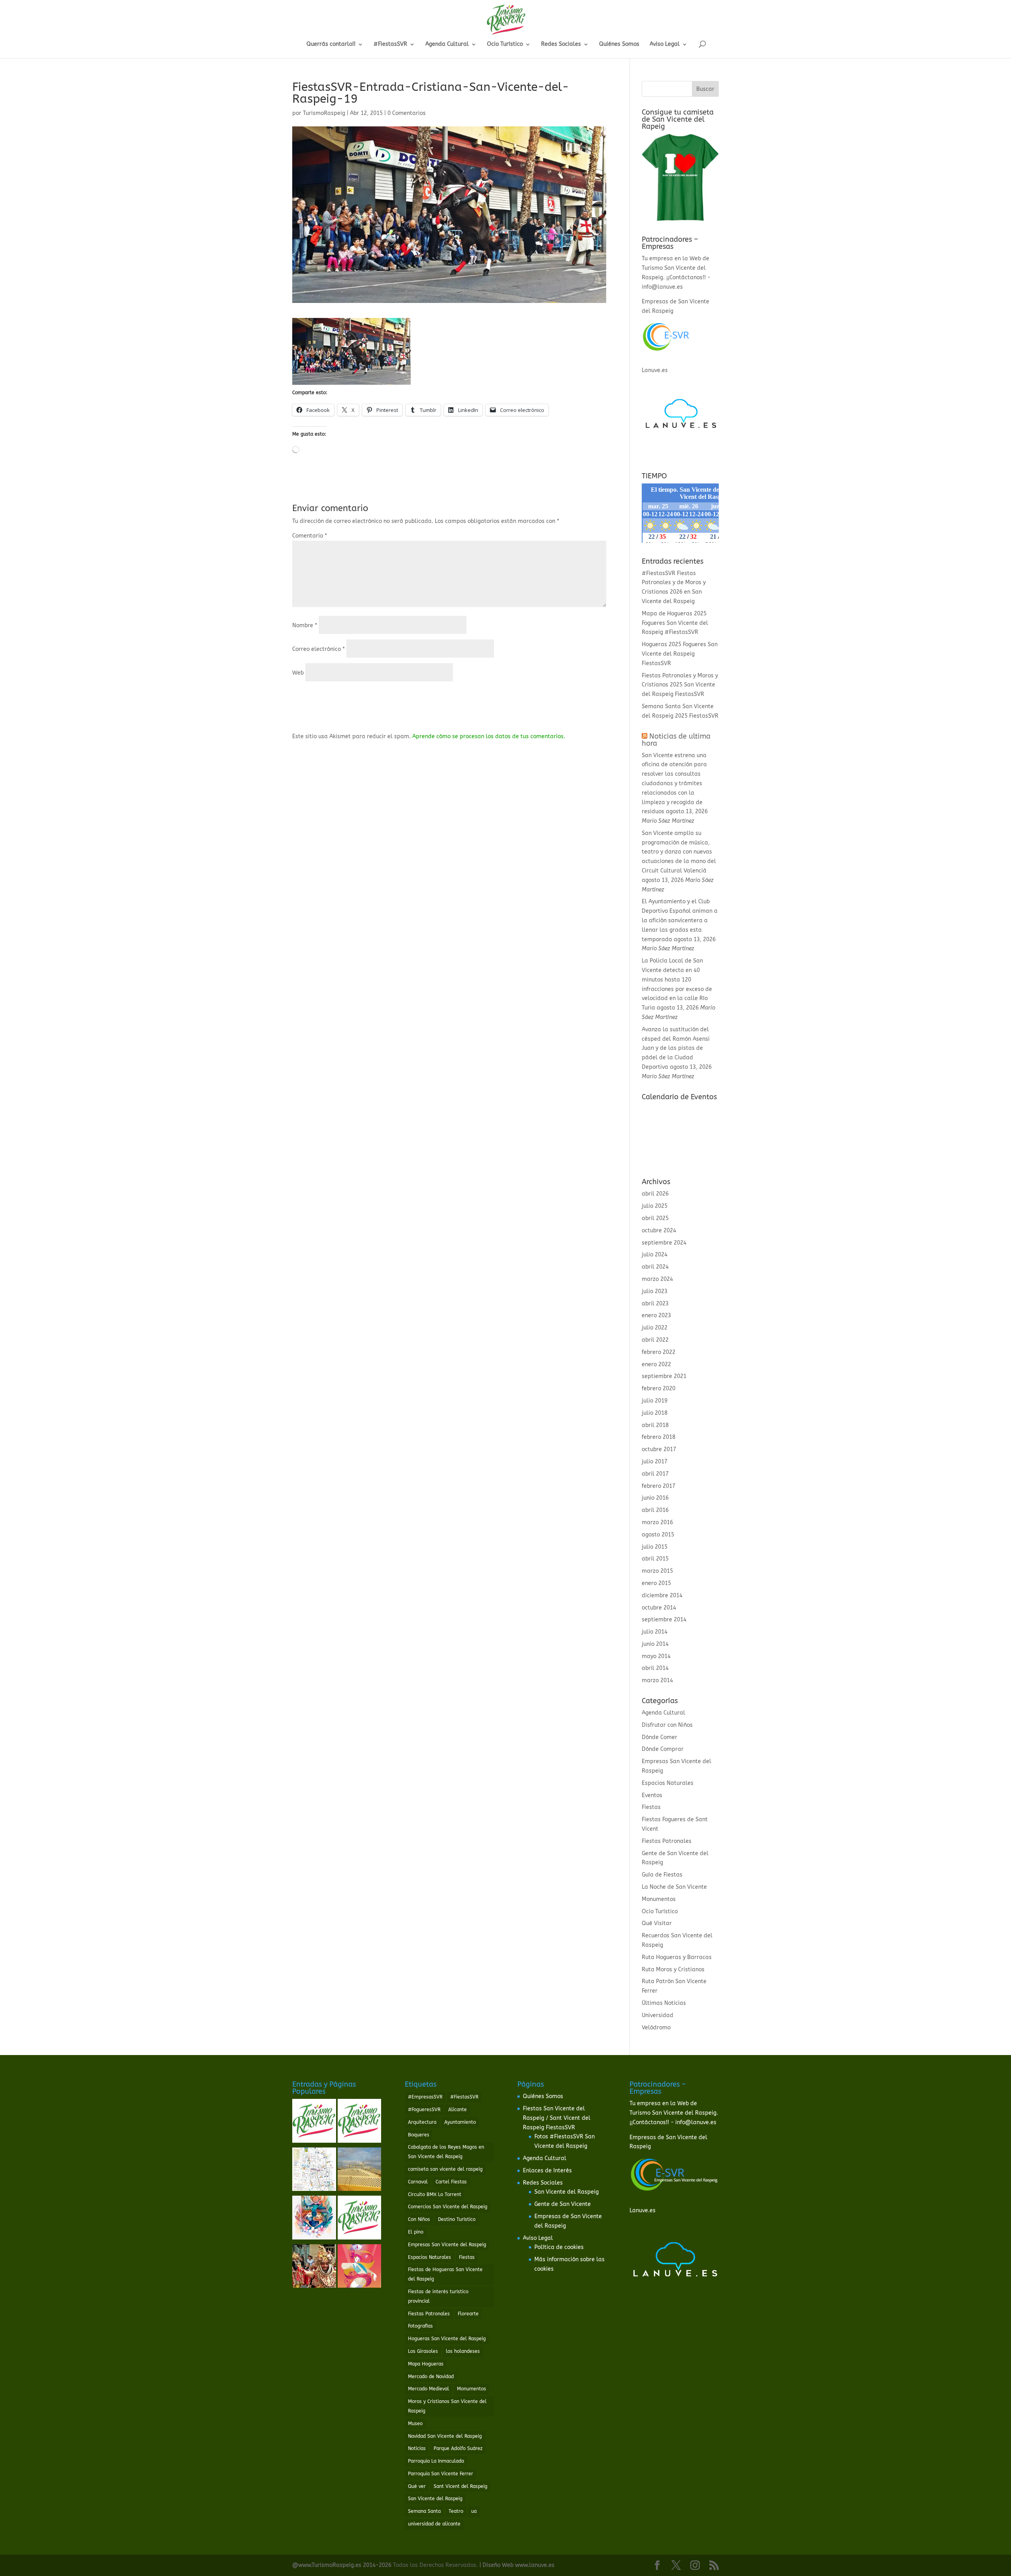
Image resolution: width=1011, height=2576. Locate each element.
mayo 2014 (656, 1656)
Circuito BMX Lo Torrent (435, 2194)
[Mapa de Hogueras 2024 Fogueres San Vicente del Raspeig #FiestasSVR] (314, 2171)
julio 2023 (655, 1291)
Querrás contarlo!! (331, 44)
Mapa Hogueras (426, 2364)
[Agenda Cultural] (360, 2219)
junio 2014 (655, 1644)
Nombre (305, 625)
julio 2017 (655, 1462)
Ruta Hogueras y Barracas (677, 1957)
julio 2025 (655, 1206)
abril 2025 (655, 1218)
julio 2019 (655, 1401)
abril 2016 (655, 1510)
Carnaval (418, 2182)
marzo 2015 (657, 1571)
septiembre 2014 (664, 1620)
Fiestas (651, 1807)
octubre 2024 (659, 1231)
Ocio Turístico (505, 44)
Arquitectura (422, 2122)
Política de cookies (559, 2247)
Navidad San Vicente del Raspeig (445, 2436)
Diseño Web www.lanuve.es (519, 2565)
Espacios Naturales (668, 1783)
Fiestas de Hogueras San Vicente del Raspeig (445, 2274)
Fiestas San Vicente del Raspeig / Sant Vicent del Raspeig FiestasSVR (557, 2118)
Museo (415, 2424)
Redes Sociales (561, 44)
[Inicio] (314, 2122)
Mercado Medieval (428, 2389)
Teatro (456, 2511)
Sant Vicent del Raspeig (460, 2486)
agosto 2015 (658, 1535)
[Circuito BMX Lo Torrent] (360, 2171)
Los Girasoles (423, 2351)
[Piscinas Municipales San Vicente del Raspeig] (360, 2122)
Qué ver (417, 2486)
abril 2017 (655, 1474)
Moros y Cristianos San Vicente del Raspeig (447, 2406)
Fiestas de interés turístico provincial (438, 2296)
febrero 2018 (659, 1437)
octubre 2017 (659, 1449)
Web (298, 673)
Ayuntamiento (460, 2122)
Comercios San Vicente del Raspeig (448, 2207)
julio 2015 (655, 1547)
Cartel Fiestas (451, 2182)
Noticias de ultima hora (676, 740)
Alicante (458, 2110)
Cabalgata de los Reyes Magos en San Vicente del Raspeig (446, 2152)
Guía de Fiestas (662, 1875)
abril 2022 (655, 1340)
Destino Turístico (457, 2219)
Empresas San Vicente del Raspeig (447, 2245)
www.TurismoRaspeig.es (330, 2565)
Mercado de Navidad (431, 2377)
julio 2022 (655, 1328)
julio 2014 (655, 1632)
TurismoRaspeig (324, 113)
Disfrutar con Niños (667, 1725)
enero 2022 (656, 1364)
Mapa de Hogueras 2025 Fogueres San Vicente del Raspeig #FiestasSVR (675, 623)
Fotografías (420, 2326)
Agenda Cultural (447, 44)
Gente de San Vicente (563, 2204)
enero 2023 (656, 1315)
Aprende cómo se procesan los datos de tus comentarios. (489, 736)
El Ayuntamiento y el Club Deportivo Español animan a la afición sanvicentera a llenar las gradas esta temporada (680, 920)
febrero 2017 (659, 1486)
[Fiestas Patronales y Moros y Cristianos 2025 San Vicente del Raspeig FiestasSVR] (314, 2219)
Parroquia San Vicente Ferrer (441, 2474)
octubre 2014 (659, 1608)
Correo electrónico (319, 649)
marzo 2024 (657, 1279)
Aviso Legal (665, 44)
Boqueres (419, 2135)
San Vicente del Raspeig (435, 2499)
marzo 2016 (657, 1522)
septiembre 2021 (664, 1376)
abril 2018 (655, 1425)
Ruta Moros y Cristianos (673, 1970)
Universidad (658, 2015)
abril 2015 (655, 1559)
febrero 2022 (659, 1352)
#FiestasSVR (390, 44)
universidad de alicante (434, 2524)
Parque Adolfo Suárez (458, 2448)
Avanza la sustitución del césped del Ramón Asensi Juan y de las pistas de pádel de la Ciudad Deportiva (676, 1048)
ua (474, 2511)
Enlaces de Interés (547, 2171)
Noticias (417, 2448)
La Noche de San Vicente (674, 1887)
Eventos (652, 1795)
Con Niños (419, 2219)
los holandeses (463, 2351)
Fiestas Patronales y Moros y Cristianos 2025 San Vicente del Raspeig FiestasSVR (680, 685)
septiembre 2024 (664, 1243)
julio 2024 (655, 1255)
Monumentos (659, 1899)
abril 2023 (655, 1304)
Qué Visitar (657, 1923)
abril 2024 (655, 1267)
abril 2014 (655, 1668)
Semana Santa (424, 2511)
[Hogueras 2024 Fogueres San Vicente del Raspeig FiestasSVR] (360, 2268)
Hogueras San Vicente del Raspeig (447, 2339)
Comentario (310, 536)
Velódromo (656, 2028)
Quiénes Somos (619, 44)
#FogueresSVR (424, 2110)
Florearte (468, 2314)
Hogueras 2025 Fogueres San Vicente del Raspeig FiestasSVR (680, 654)
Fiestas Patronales (667, 1841)
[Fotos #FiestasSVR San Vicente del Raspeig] (314, 2268)
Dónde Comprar (663, 1749)
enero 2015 (656, 1583)
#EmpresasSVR (425, 2097)
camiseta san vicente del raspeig (445, 2169)
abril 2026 (655, 1194)
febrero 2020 (659, 1389)
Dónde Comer (660, 1737)
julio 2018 (655, 1413)
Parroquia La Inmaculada (436, 2461)
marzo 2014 (657, 1680)
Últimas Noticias (664, 2003)
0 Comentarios (407, 113)
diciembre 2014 (662, 1595)
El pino (416, 2232)
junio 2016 (655, 1498)
